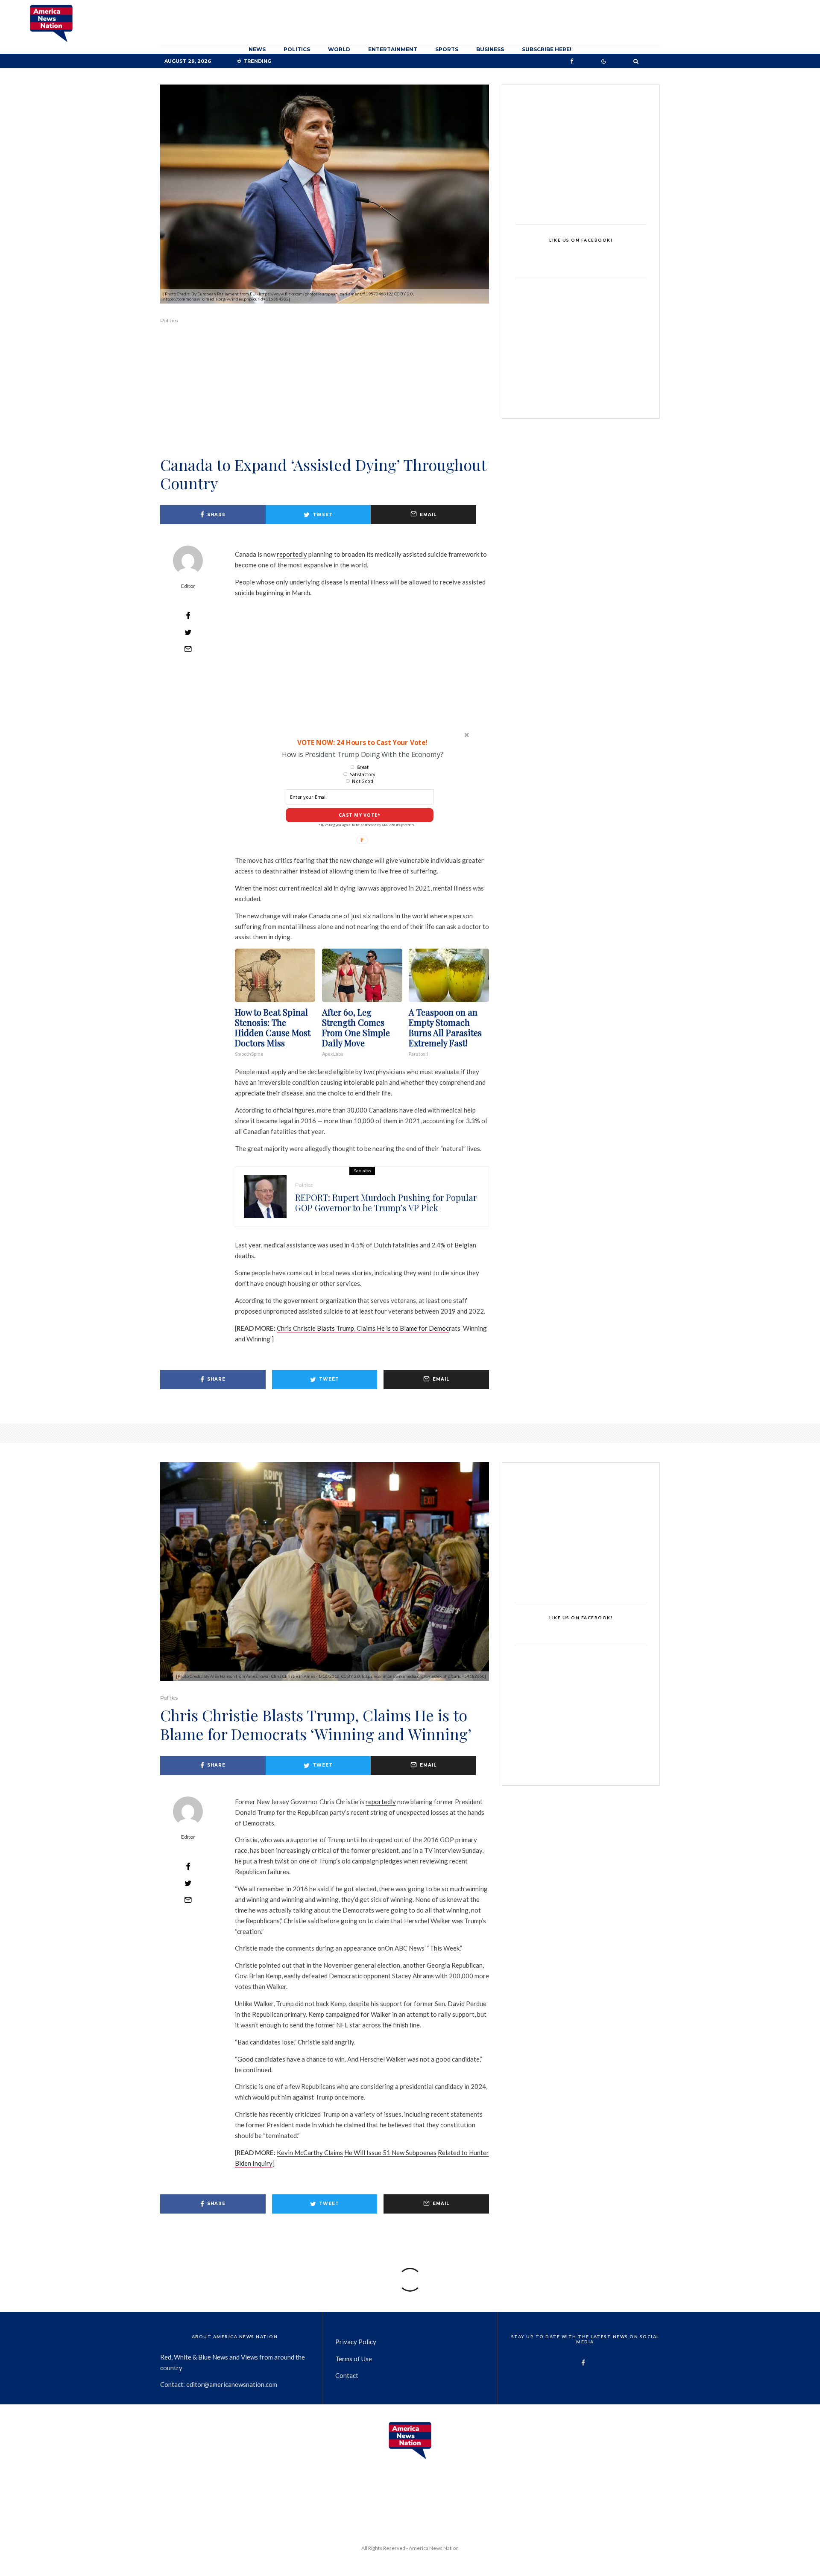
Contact (347, 2375)
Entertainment (393, 49)
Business (490, 49)
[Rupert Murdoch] (265, 1197)
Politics (297, 49)
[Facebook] (572, 61)
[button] (362, 742)
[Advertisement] (325, 402)
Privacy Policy (356, 2342)
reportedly (292, 554)
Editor (188, 586)
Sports (447, 49)
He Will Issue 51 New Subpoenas (390, 2153)
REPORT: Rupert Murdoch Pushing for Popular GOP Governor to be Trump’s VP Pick (386, 1203)
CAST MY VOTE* (360, 815)
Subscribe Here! (547, 49)
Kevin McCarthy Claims (310, 2153)
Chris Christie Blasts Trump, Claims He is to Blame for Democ (363, 1328)
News (257, 49)
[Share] (188, 616)
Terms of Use (354, 2359)
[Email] (188, 649)
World (339, 49)
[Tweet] (188, 632)
